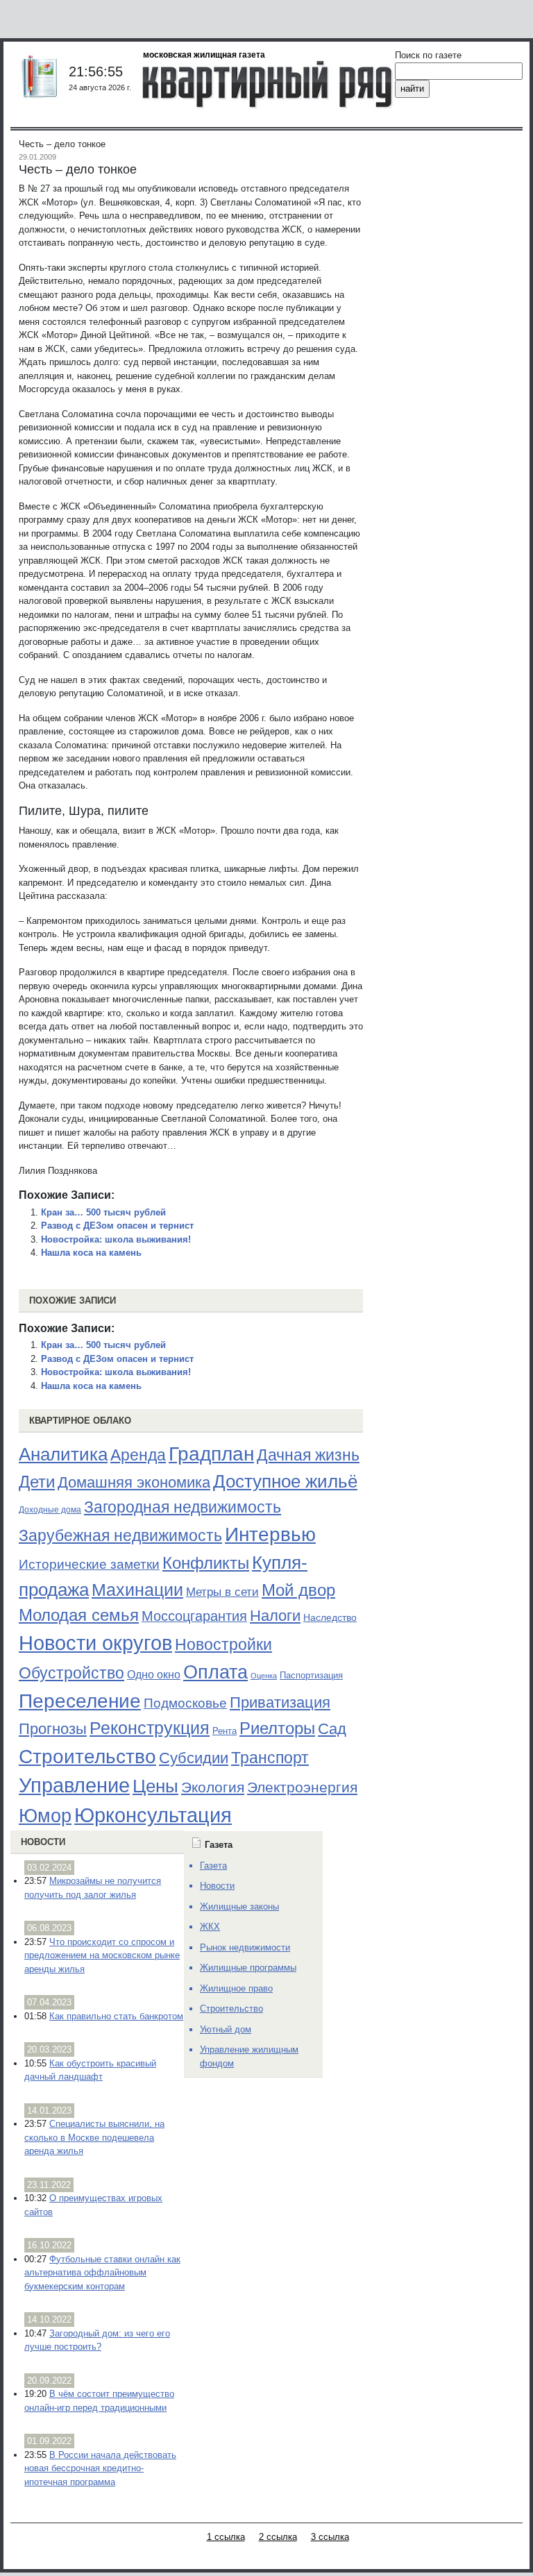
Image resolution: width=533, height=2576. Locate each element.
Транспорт (270, 1758)
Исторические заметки (89, 1564)
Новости (43, 1842)
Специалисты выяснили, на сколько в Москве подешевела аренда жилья (94, 2137)
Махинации (137, 1590)
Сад (332, 1729)
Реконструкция (150, 1728)
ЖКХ (210, 1927)
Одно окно (154, 1675)
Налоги (275, 1616)
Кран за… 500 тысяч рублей (103, 1212)
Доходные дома (50, 1510)
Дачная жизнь (308, 1455)
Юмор (45, 1816)
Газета (213, 1866)
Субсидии (194, 1758)
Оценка (264, 1676)
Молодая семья (79, 1615)
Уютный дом (226, 2029)
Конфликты (206, 1563)
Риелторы (277, 1728)
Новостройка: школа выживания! (116, 1239)
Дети (37, 1482)
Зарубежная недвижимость (120, 1535)
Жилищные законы (239, 1906)
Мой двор (298, 1590)
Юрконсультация (153, 1815)
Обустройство (71, 1673)
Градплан (211, 1454)
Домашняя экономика (134, 1482)
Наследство (330, 1617)
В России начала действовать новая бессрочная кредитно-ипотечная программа (100, 2468)
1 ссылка (226, 2537)
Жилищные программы (248, 1968)
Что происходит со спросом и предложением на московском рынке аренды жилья (102, 1955)
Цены (155, 1786)
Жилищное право (236, 1988)
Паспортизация (311, 1675)
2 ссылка (278, 2537)
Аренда (138, 1455)
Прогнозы (53, 1729)
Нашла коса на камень (91, 1253)
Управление (74, 1785)
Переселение (80, 1701)
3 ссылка (330, 2537)
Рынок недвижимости (245, 1947)
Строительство (87, 1756)
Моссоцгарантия (194, 1616)
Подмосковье (185, 1703)
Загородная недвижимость (183, 1507)
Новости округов (95, 1643)
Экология (213, 1787)
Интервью (270, 1534)
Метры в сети (222, 1592)
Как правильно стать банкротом (116, 2016)
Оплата (215, 1672)
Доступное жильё (285, 1481)
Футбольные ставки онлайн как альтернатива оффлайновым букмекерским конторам (102, 2273)
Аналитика (63, 1454)
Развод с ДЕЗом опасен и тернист (117, 1226)
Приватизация (280, 1703)
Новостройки (223, 1644)
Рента (225, 1731)
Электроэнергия (302, 1787)
